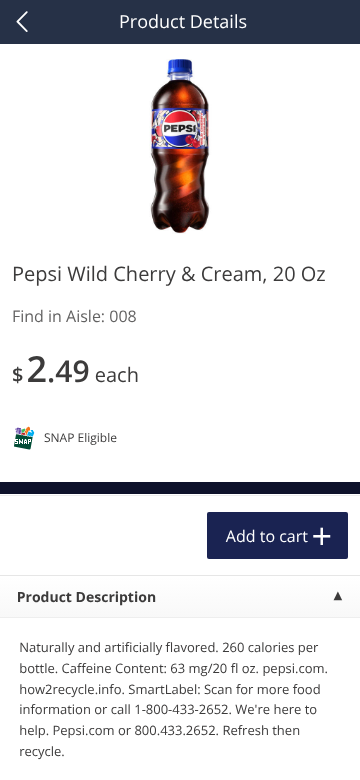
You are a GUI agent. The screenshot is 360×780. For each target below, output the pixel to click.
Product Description (86, 597)
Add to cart (267, 536)
